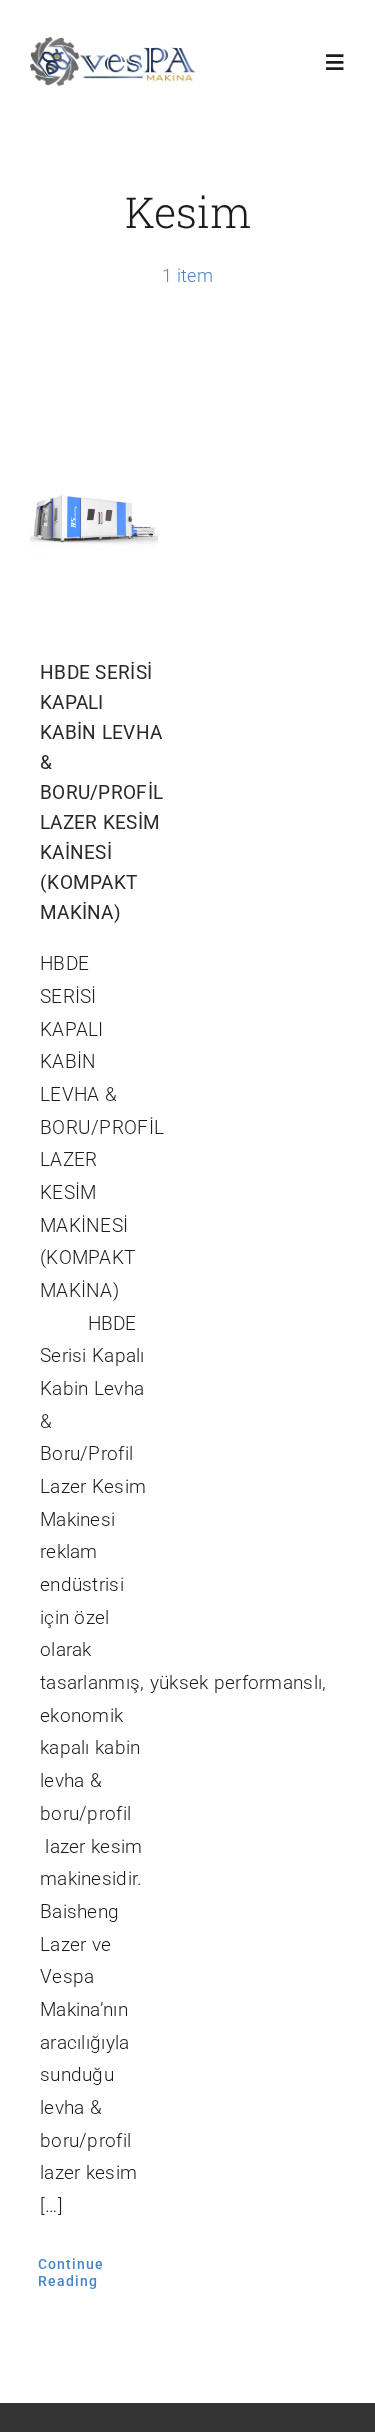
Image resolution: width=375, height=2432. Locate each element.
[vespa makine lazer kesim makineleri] (112, 46)
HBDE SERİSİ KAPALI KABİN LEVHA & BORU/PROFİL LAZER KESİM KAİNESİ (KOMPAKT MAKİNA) (101, 792)
